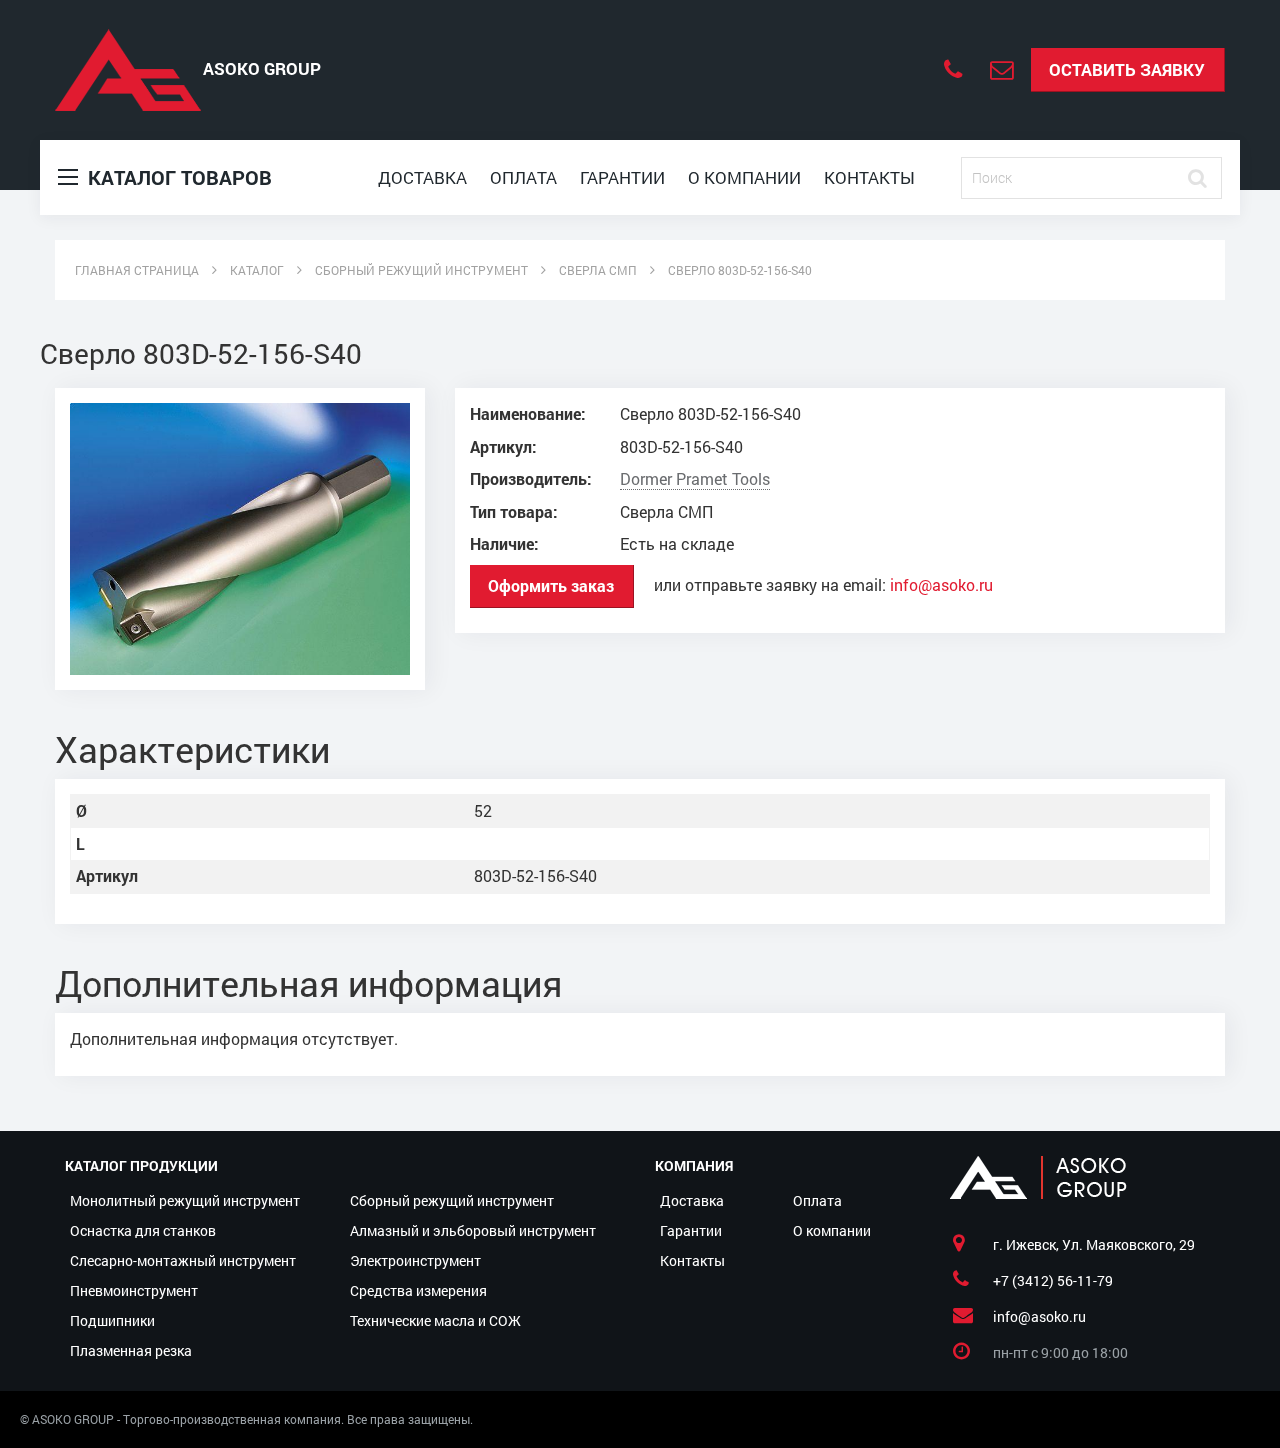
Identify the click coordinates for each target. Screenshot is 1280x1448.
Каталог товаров (177, 177)
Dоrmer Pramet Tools (695, 479)
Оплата (523, 177)
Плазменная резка (131, 1350)
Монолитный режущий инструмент (185, 1200)
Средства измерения (418, 1290)
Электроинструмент (415, 1260)
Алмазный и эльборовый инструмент (473, 1230)
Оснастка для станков (143, 1230)
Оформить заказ (551, 585)
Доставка (422, 177)
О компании (744, 177)
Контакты (869, 177)
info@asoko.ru (941, 585)
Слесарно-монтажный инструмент (183, 1260)
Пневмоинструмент (134, 1290)
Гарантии (622, 177)
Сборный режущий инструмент (452, 1200)
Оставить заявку (1127, 69)
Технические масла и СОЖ (435, 1320)
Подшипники (112, 1320)
